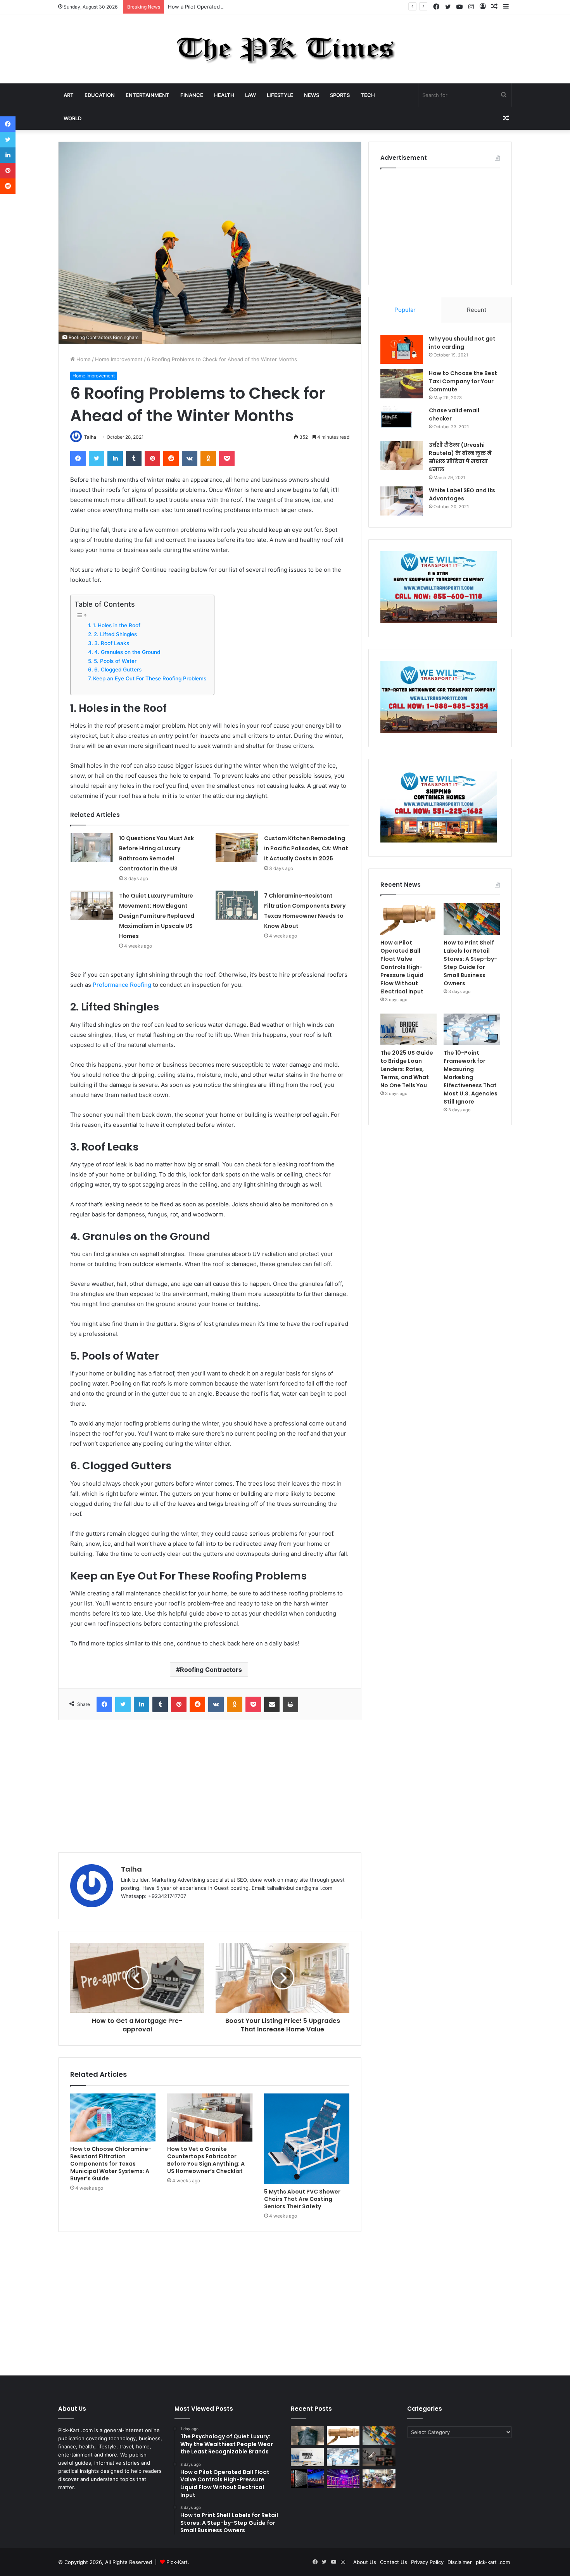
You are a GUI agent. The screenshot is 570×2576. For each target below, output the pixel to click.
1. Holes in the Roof (117, 625)
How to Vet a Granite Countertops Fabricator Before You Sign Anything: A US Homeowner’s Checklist (206, 2160)
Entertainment (148, 95)
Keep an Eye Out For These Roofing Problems (150, 678)
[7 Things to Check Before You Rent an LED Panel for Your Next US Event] (343, 2479)
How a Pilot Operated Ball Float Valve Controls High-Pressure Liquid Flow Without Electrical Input (286, 7)
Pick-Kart (177, 2562)
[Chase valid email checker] (402, 421)
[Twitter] (97, 458)
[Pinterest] (152, 458)
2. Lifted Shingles (115, 634)
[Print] (290, 1704)
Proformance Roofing (122, 985)
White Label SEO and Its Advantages (462, 494)
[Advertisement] (210, 1786)
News (312, 95)
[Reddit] (171, 458)
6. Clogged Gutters (118, 670)
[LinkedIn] (115, 458)
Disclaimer (460, 2562)
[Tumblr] (134, 458)
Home (83, 359)
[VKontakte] (190, 458)
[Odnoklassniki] (208, 458)
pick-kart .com (493, 2562)
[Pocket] (227, 458)
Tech (368, 95)
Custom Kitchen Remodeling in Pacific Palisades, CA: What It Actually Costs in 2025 (306, 848)
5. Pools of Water (115, 661)
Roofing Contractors (211, 1669)
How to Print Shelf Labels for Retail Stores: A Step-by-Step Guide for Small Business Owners (470, 963)
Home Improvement (119, 359)
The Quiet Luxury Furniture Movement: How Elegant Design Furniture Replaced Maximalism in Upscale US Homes (157, 916)
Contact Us (394, 2562)
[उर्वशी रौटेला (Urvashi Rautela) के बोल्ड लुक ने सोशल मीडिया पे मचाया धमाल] (402, 456)
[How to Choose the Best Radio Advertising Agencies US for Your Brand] (379, 2457)
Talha (90, 437)
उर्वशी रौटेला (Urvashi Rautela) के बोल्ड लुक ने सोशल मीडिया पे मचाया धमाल (460, 457)
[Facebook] (78, 458)
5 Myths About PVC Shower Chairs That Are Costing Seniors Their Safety (302, 2199)
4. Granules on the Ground (127, 652)
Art (69, 95)
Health (224, 95)
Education (100, 95)
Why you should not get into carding (462, 343)
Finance (192, 95)
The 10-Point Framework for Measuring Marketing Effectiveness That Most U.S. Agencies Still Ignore (471, 1077)
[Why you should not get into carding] (402, 349)
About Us (365, 2562)
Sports (340, 95)
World (73, 118)
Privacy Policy (427, 2562)
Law (250, 95)
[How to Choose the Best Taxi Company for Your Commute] (402, 384)
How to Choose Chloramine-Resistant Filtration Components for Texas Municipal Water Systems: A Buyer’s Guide (111, 2164)
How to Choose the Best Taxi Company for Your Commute (463, 381)
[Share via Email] (272, 1704)
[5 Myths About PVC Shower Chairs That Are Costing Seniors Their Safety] (307, 2139)
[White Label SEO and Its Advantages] (402, 501)
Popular (405, 310)
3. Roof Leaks (112, 643)
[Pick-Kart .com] (285, 49)
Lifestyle (280, 95)
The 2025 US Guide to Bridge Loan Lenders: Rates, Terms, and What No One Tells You (407, 1069)
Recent (477, 310)
